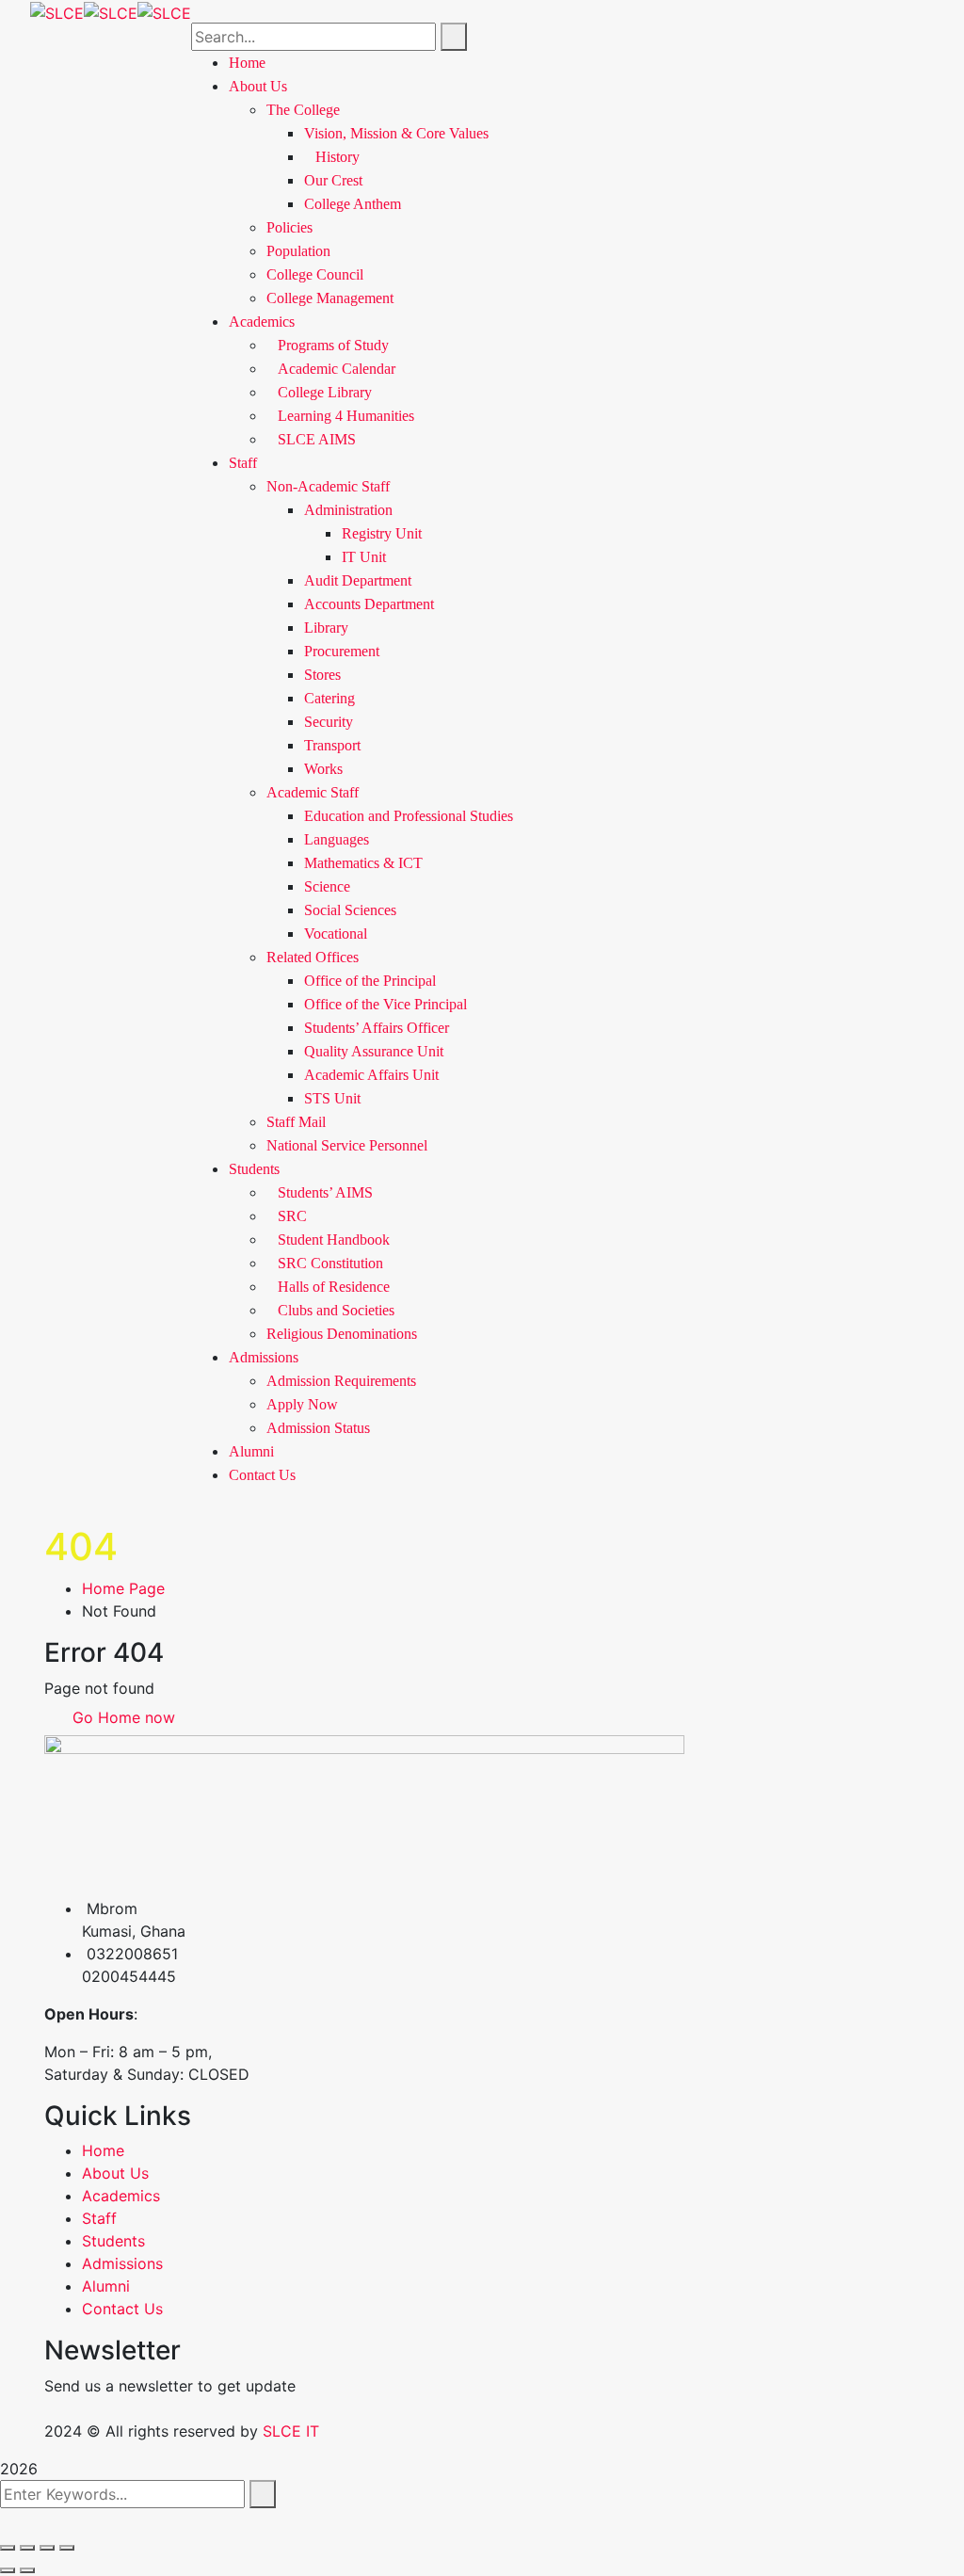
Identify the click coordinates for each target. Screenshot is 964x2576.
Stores (322, 675)
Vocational (336, 934)
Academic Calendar (337, 369)
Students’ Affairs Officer (377, 1028)
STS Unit (332, 1098)
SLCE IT (291, 2431)
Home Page (123, 1588)
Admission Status (318, 1428)
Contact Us (262, 1475)
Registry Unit (382, 533)
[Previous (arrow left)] (8, 2570)
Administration (348, 510)
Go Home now (121, 1717)
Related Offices (313, 957)
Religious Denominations (342, 1334)
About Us (115, 2173)
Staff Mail (296, 1122)
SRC (292, 1216)
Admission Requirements (341, 1381)
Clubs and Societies (336, 1310)
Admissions (264, 1357)
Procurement (342, 651)
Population (298, 251)
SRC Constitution (330, 1263)
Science (327, 886)
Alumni (251, 1451)
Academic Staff (313, 792)
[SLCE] (57, 11)
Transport (332, 745)
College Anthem (353, 204)
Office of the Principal (370, 981)
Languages (337, 839)
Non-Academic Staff (328, 486)
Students (254, 1169)
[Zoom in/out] (8, 2548)
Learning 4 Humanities (346, 416)
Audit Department (358, 580)
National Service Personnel (347, 1145)
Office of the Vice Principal (386, 1004)
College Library (325, 392)
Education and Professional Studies (409, 816)
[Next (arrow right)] (27, 2570)
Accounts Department (369, 604)
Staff (243, 463)
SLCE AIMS (317, 439)
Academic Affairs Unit (371, 1075)
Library (326, 628)
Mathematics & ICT (363, 863)
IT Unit (364, 557)
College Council (315, 274)
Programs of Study (333, 345)
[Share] (47, 2548)
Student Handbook (334, 1240)
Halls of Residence (334, 1287)
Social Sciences (350, 910)
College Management (330, 298)
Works (323, 769)
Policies (289, 227)
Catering (329, 698)
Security (329, 722)
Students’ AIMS (325, 1192)
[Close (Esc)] (67, 2548)
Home (103, 2150)
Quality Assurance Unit (374, 1051)
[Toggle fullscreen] (27, 2548)
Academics (262, 322)
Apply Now (302, 1404)
